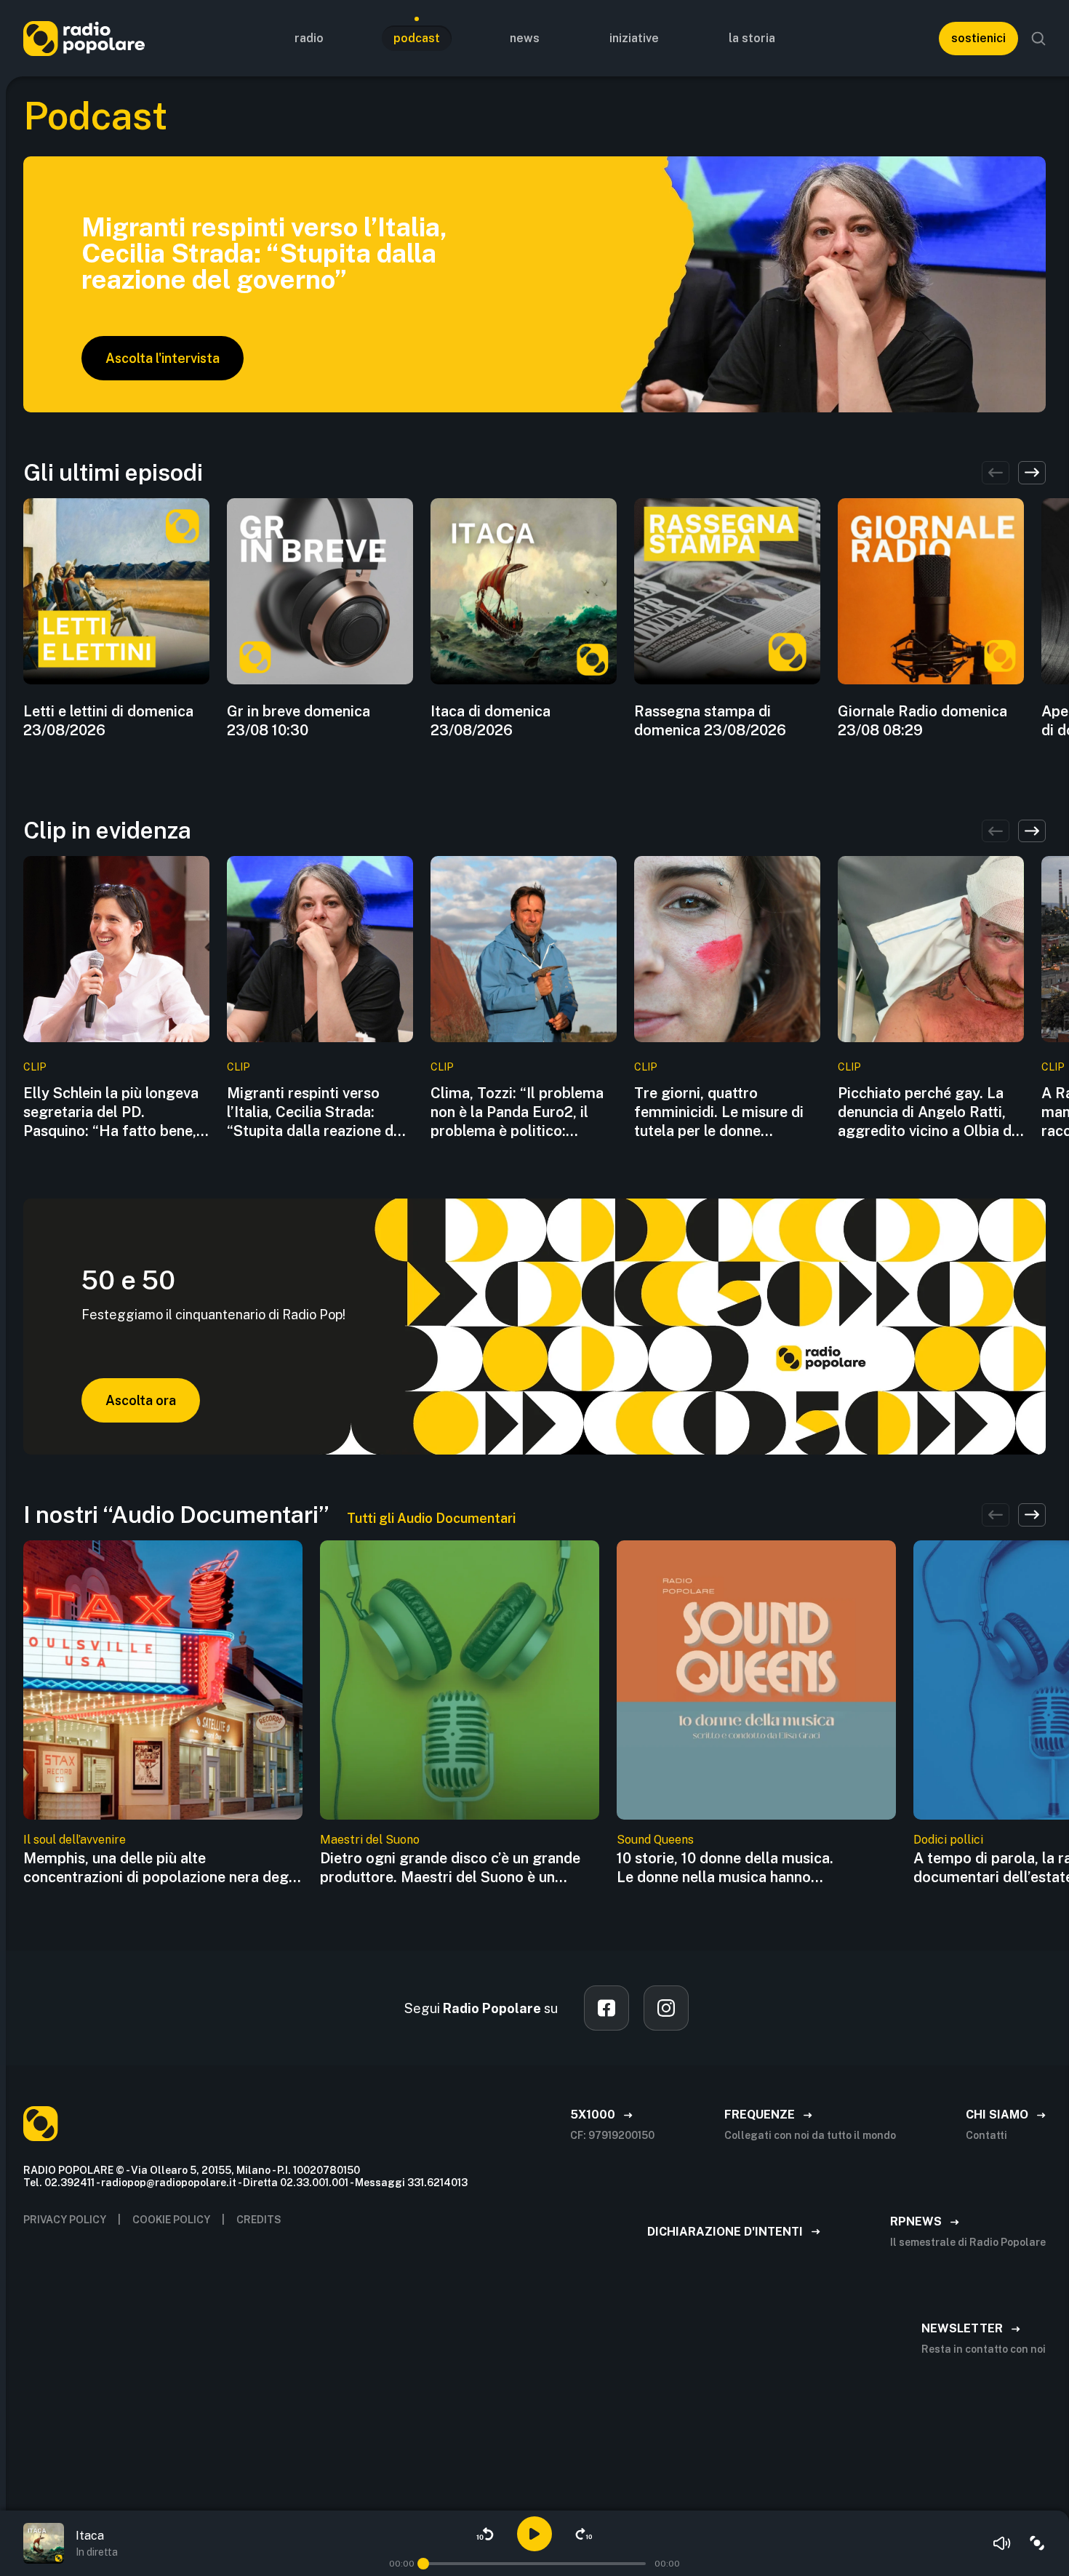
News (525, 38)
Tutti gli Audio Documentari (431, 1518)
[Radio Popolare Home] (84, 38)
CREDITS (259, 2220)
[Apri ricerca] (1038, 39)
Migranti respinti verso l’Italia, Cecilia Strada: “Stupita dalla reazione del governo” (316, 1112)
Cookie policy (171, 2220)
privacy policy (65, 2220)
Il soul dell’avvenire (75, 1840)
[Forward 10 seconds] (584, 2534)
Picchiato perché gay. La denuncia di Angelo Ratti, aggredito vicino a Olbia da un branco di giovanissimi (929, 1112)
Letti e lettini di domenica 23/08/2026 (108, 721)
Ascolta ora (141, 1400)
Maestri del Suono (370, 1840)
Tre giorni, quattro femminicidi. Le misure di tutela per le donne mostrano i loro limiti (719, 1112)
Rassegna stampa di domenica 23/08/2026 (710, 721)
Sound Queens (655, 1840)
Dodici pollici (948, 1840)
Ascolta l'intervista (163, 358)
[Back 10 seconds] (485, 2534)
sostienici (978, 38)
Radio (309, 38)
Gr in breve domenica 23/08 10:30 (299, 721)
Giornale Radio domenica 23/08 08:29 (922, 721)
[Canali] (1037, 2543)
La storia (752, 38)
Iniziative (634, 38)
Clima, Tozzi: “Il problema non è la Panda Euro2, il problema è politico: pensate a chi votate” (517, 1112)
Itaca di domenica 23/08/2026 (491, 721)
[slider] (423, 2564)
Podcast (417, 38)
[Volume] (1002, 2543)
